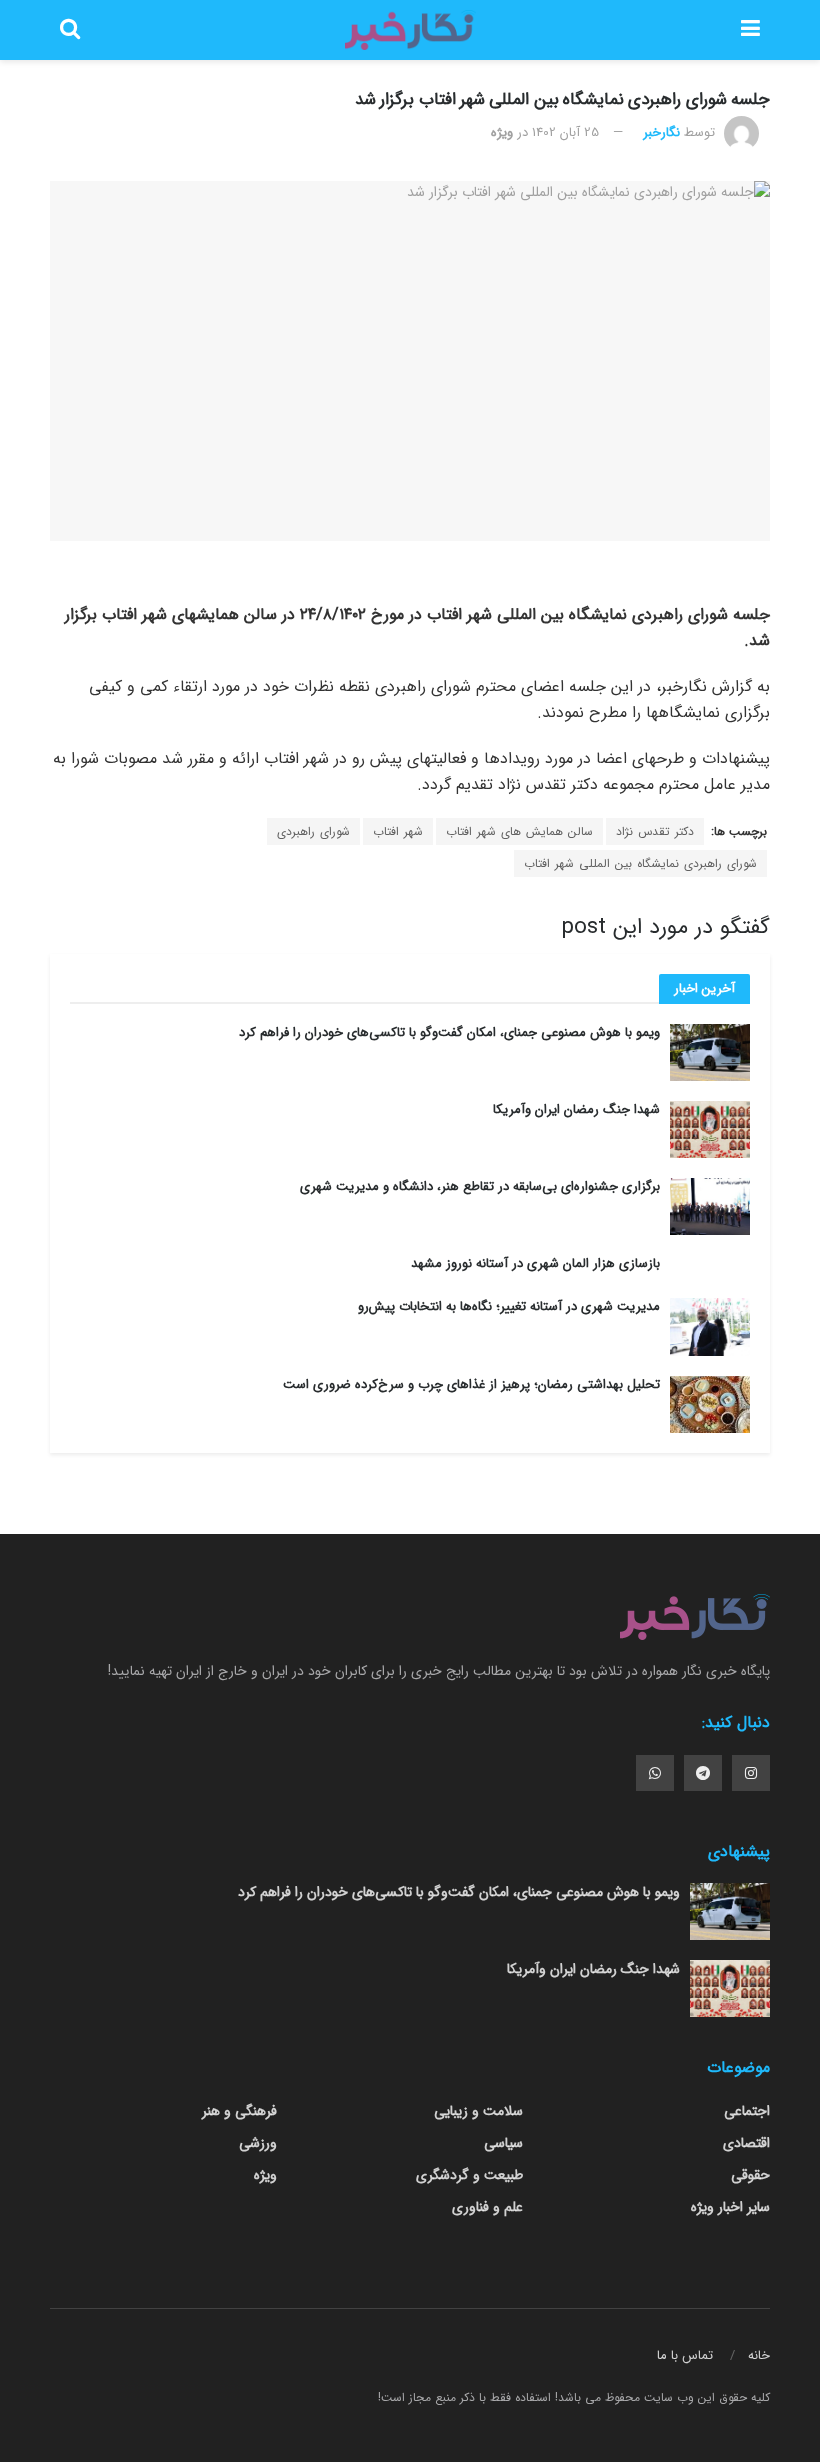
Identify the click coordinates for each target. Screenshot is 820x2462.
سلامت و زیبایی (478, 2111)
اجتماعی (747, 2111)
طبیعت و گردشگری (469, 2175)
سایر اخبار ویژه (730, 2207)
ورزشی (258, 2143)
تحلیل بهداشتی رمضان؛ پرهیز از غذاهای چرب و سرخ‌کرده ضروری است (471, 1384)
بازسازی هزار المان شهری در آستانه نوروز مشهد (535, 1263)
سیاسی (503, 2143)
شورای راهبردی (313, 831)
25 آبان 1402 (565, 132)
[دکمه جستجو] (70, 30)
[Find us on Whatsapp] (655, 1773)
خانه (759, 2355)
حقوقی (750, 2175)
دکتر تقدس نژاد (655, 831)
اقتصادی (746, 2143)
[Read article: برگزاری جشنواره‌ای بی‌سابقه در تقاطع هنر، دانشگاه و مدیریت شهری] (710, 1206)
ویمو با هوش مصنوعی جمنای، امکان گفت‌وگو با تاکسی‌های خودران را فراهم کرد (449, 1032)
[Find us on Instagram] (751, 1773)
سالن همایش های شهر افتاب (519, 831)
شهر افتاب (398, 831)
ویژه (502, 132)
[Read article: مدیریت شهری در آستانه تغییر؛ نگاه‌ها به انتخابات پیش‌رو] (710, 1326)
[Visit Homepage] (410, 30)
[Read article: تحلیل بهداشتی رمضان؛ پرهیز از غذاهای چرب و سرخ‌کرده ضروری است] (710, 1404)
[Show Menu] (750, 30)
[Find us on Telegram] (703, 1773)
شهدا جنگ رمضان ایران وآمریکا (576, 1109)
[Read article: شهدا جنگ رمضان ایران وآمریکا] (710, 1129)
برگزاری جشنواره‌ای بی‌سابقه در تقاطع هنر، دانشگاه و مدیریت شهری (480, 1186)
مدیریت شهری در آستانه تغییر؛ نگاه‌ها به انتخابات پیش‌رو (509, 1306)
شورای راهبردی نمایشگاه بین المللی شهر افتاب (640, 863)
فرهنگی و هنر (239, 2111)
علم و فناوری (487, 2207)
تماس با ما (685, 2355)
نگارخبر (661, 132)
